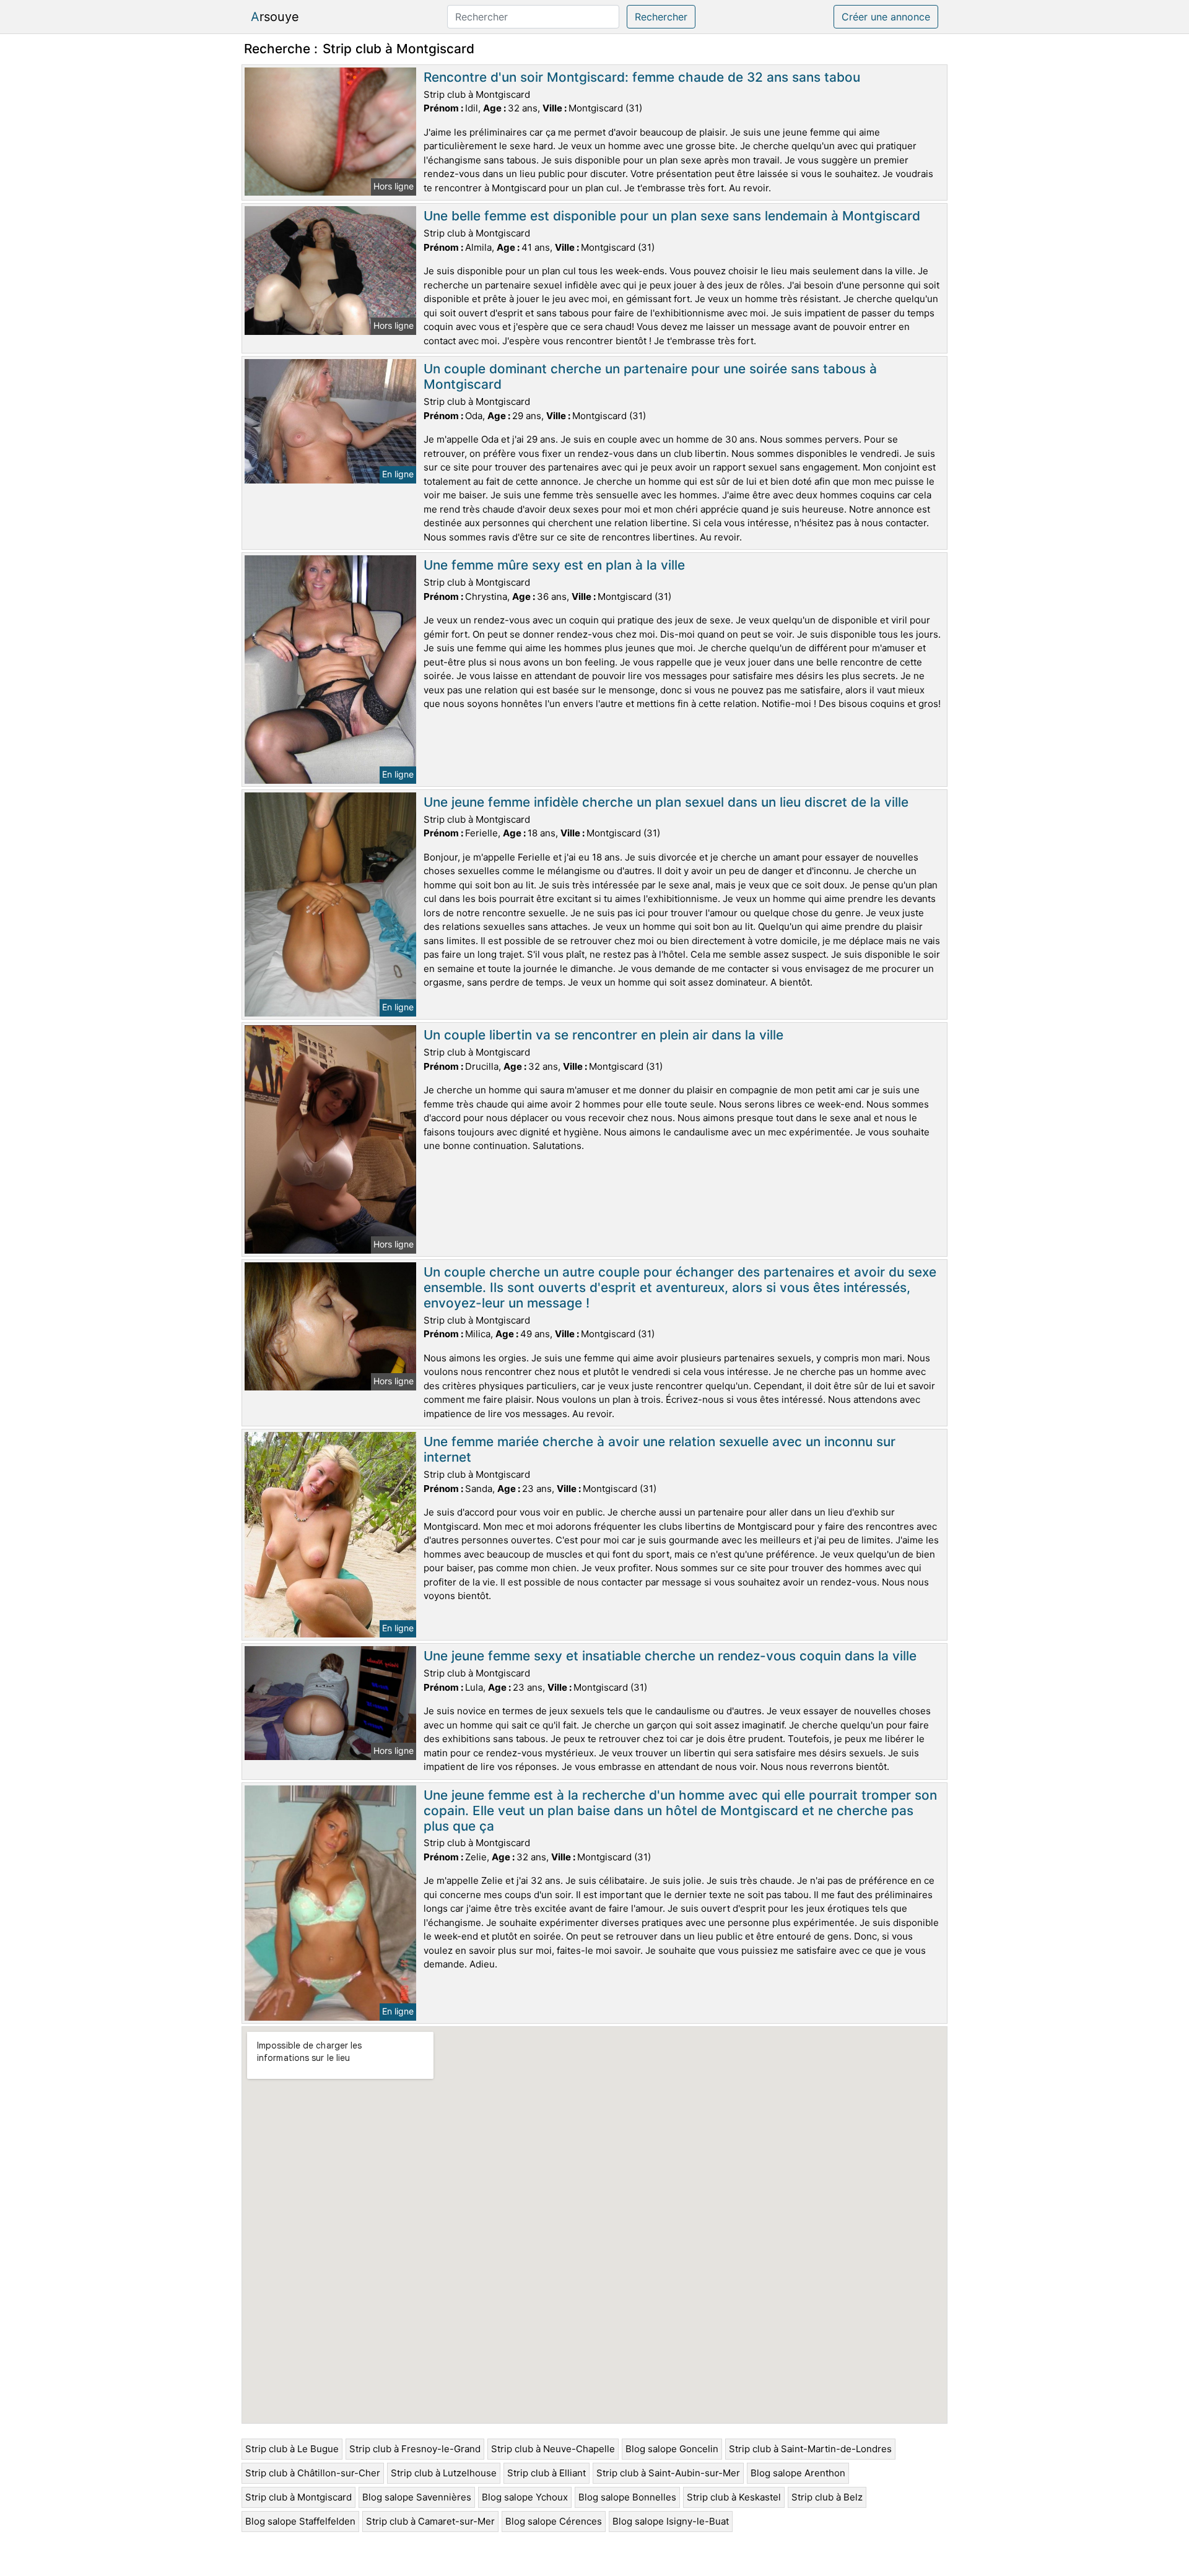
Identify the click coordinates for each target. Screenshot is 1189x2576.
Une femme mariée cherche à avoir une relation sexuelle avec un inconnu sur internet (660, 1449)
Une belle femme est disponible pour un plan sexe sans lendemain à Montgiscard (672, 216)
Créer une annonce (886, 17)
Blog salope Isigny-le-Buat (671, 2521)
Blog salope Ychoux (525, 2497)
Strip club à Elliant (547, 2473)
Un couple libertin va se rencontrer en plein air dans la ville (603, 1035)
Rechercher (661, 17)
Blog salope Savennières (417, 2497)
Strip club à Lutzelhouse (444, 2473)
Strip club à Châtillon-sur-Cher (313, 2473)
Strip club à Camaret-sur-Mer (430, 2521)
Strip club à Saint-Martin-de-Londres (810, 2449)
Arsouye (275, 17)
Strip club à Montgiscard (298, 2497)
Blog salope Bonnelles (627, 2497)
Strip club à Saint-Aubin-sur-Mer (668, 2473)
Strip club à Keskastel (734, 2497)
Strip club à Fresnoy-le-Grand (415, 2449)
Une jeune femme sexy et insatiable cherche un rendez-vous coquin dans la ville (670, 1656)
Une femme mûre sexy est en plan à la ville (554, 565)
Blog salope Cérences (554, 2521)
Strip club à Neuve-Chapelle (553, 2449)
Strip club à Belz (827, 2497)
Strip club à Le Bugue (292, 2449)
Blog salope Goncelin (672, 2449)
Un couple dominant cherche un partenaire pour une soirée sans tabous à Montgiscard (650, 376)
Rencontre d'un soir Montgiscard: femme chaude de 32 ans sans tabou (642, 77)
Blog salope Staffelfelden (300, 2521)
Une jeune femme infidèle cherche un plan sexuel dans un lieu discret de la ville (666, 802)
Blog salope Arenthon (798, 2473)
